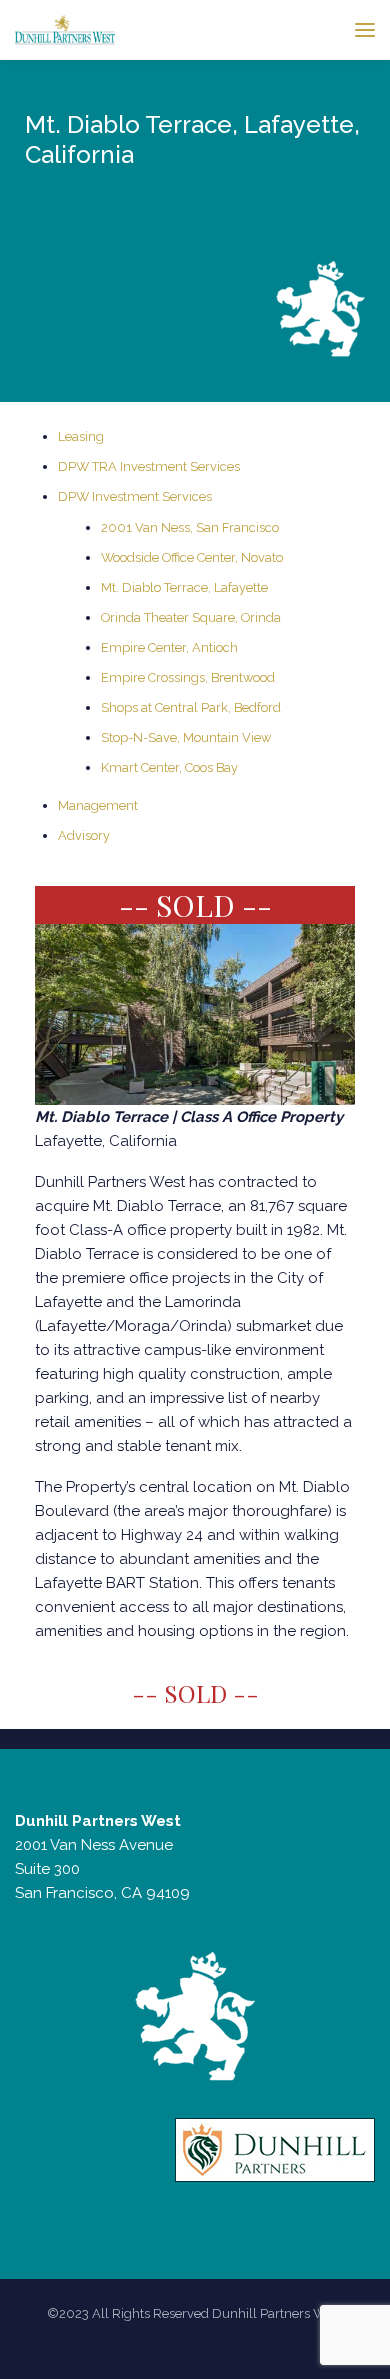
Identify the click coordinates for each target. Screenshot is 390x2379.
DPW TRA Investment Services (149, 466)
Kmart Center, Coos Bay (169, 767)
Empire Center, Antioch (169, 647)
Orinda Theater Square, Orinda (191, 617)
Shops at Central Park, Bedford (191, 707)
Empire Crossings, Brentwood (188, 677)
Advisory (84, 835)
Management (98, 805)
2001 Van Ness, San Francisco (190, 527)
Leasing (81, 436)
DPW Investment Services (135, 496)
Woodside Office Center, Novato (192, 557)
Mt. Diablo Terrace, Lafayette (184, 587)
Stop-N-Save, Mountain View (186, 737)
